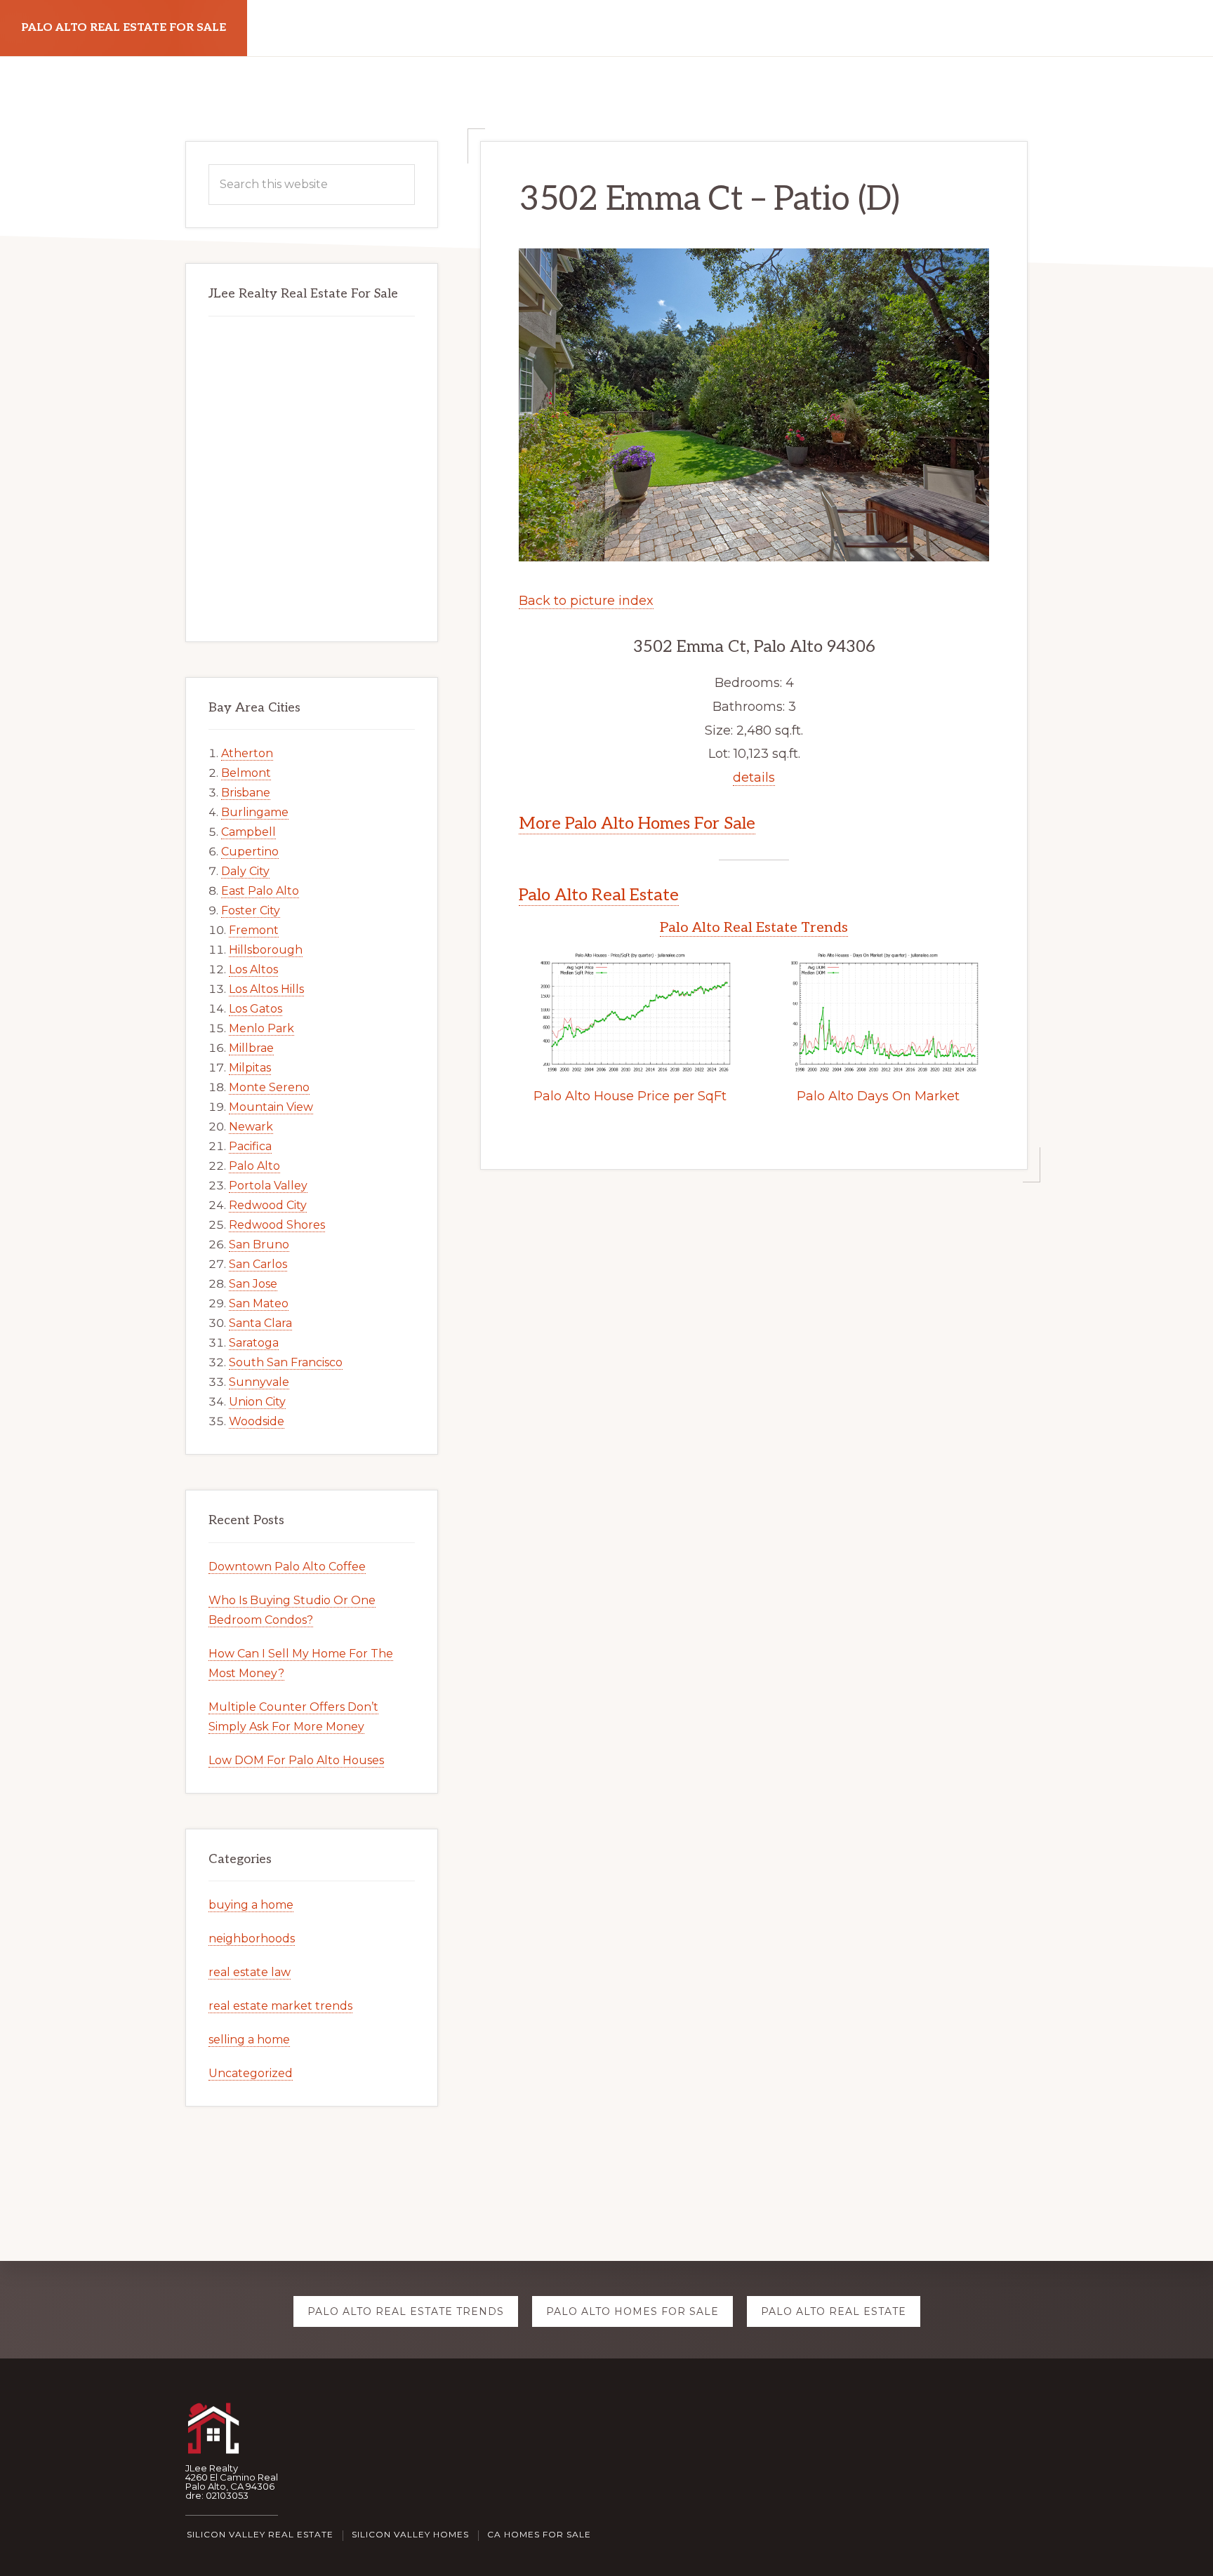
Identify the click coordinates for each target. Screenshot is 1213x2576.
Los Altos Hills (266, 989)
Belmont (246, 773)
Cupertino (250, 852)
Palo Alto (254, 1166)
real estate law (250, 1972)
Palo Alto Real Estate (599, 895)
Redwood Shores (277, 1225)
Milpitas (250, 1068)
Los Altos (253, 969)
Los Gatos (256, 1009)
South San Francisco (286, 1362)
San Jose (253, 1284)
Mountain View (271, 1107)
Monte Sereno (269, 1087)
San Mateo (259, 1303)
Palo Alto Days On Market (878, 1096)
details (754, 778)
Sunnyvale (259, 1382)
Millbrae (251, 1048)
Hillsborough (266, 950)
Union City (257, 1402)
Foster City (251, 910)
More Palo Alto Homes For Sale (637, 823)
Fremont (254, 930)
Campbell (248, 832)
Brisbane (246, 793)
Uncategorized (251, 2073)
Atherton (247, 753)
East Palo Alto (260, 891)
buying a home (251, 1905)
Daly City (245, 871)
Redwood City (268, 1205)
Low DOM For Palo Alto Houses (296, 1760)
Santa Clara (260, 1323)
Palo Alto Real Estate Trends (754, 928)
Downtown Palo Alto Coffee (287, 1567)
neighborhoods (252, 1938)
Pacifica (250, 1146)
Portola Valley (268, 1186)
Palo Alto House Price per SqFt (630, 1096)
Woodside (257, 1421)
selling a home (249, 2040)
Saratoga (254, 1343)
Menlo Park (261, 1028)
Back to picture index (586, 601)
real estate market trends (280, 2006)
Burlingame (255, 812)
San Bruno (259, 1244)
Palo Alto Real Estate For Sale (124, 28)
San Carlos (258, 1264)
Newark (251, 1127)
